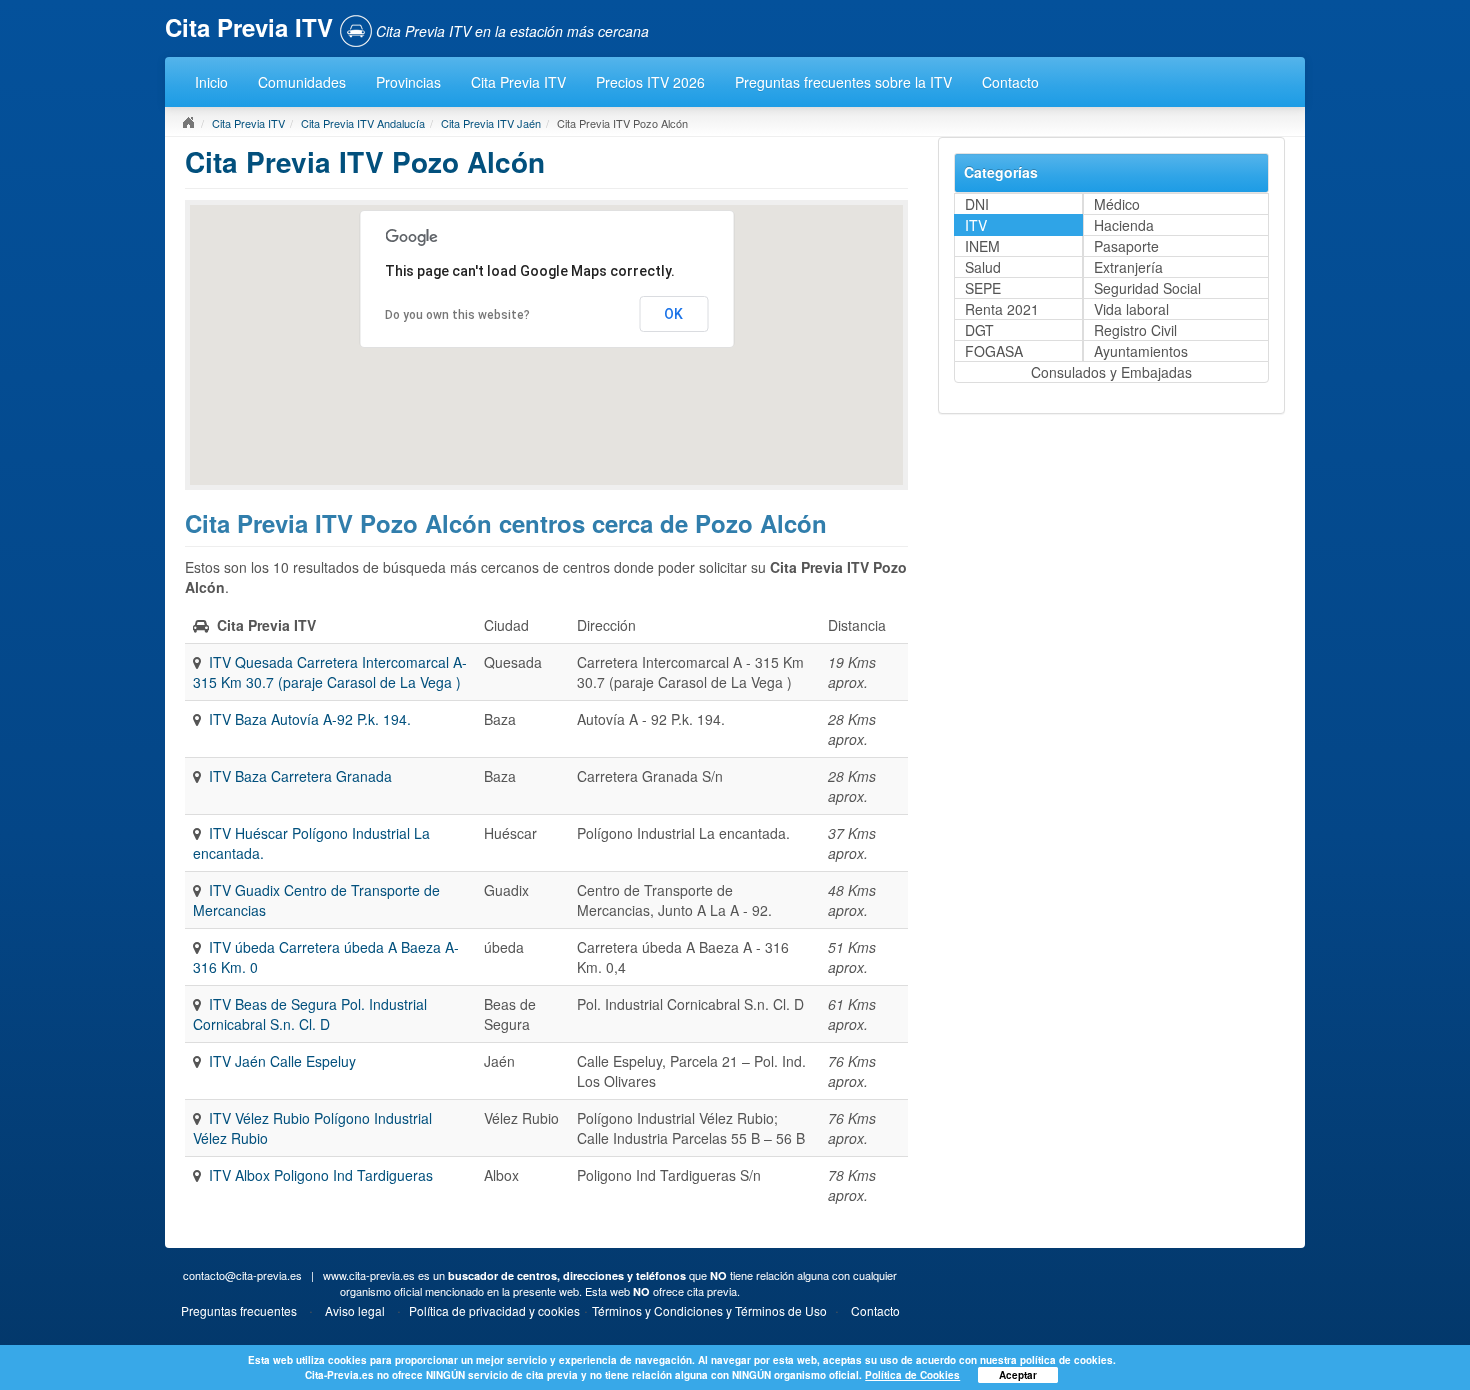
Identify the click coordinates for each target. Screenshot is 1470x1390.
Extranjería (1128, 267)
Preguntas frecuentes (239, 1310)
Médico (1117, 204)
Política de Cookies (912, 1375)
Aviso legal (355, 1310)
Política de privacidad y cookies (494, 1310)
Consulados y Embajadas (1111, 372)
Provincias (408, 82)
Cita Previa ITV (518, 82)
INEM (982, 246)
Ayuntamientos (1141, 351)
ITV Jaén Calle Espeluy (282, 1061)
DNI (977, 204)
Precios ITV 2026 (650, 82)
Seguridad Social (1147, 288)
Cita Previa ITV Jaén (491, 123)
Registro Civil (1135, 330)
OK (673, 314)
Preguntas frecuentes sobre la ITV (843, 82)
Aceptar (1018, 1375)
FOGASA (994, 351)
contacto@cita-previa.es (242, 1275)
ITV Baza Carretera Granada (300, 776)
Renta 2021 (1002, 309)
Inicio (211, 82)
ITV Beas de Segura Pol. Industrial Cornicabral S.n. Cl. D (310, 1014)
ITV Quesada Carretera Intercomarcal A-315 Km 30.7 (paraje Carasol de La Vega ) (330, 672)
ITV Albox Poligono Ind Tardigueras (321, 1175)
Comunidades (302, 82)
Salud (983, 267)
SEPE (983, 288)
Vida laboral (1131, 309)
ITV (976, 225)
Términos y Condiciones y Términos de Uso (709, 1310)
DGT (979, 330)
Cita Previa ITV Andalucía (363, 123)
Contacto (1010, 82)
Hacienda (1124, 225)
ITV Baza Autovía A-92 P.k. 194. (310, 719)
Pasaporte (1126, 246)
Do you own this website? (457, 315)
